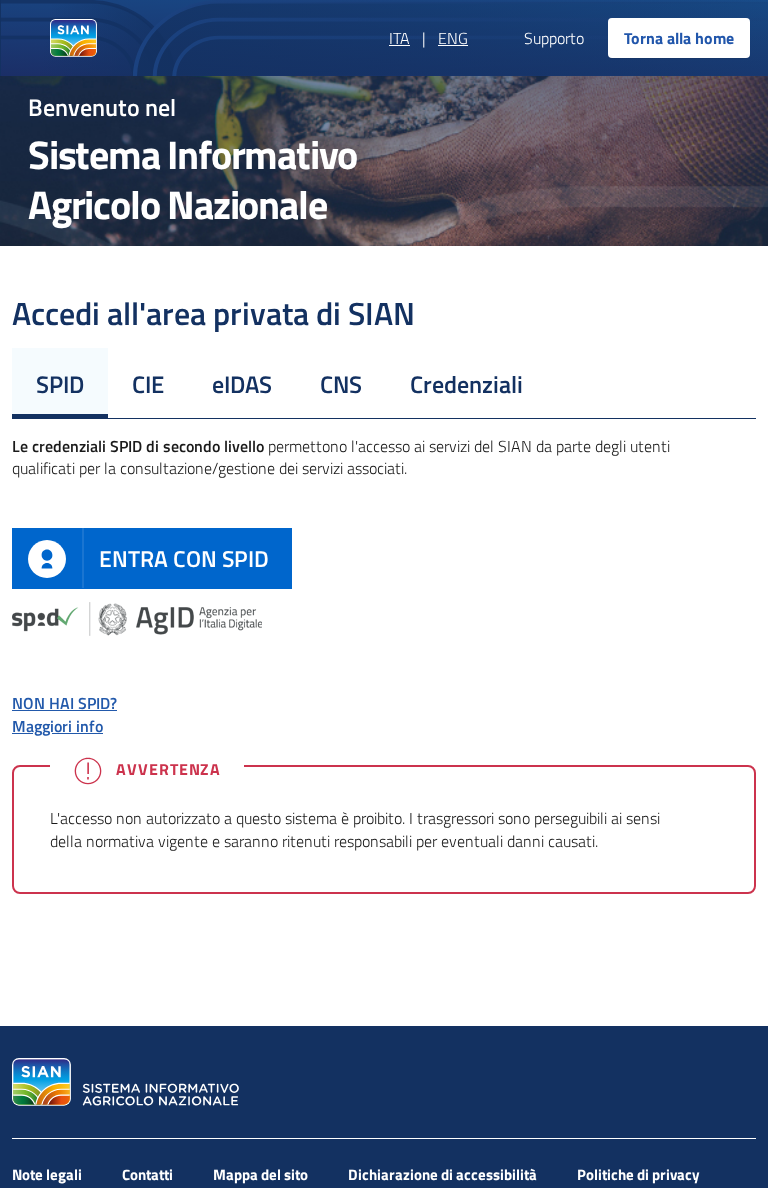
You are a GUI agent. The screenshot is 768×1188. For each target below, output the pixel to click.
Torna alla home (679, 38)
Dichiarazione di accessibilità (442, 1174)
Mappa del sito (260, 1174)
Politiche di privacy (638, 1174)
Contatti (147, 1174)
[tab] (60, 383)
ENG (453, 38)
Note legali (47, 1174)
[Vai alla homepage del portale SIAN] (123, 1082)
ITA (399, 38)
